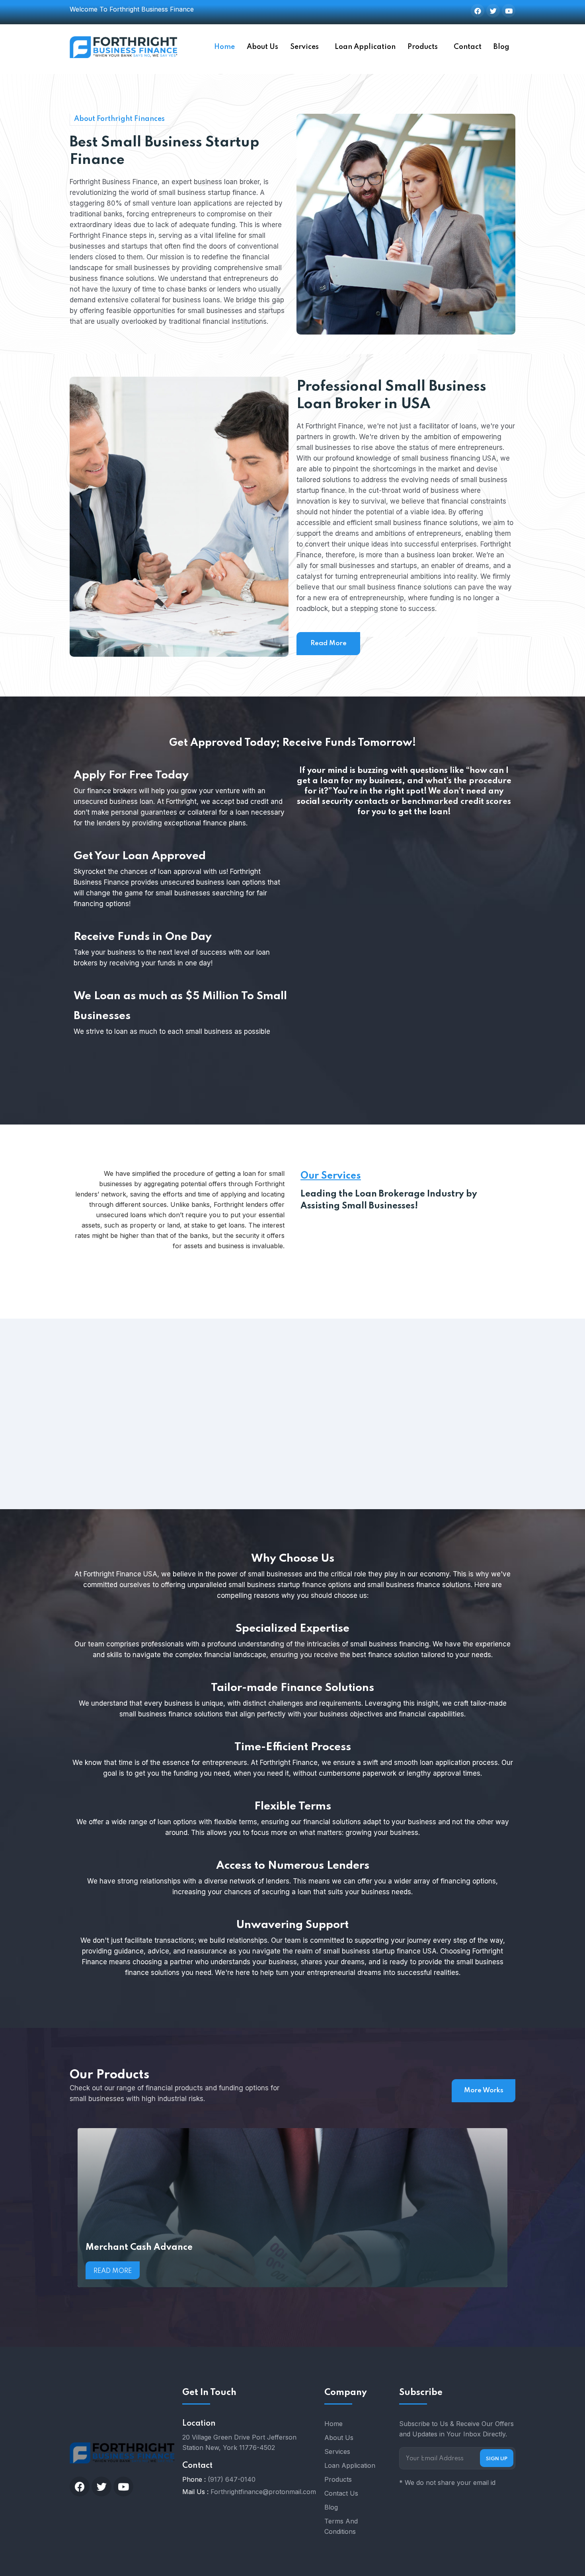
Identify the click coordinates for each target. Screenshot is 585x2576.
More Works (484, 2091)
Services (304, 47)
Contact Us (341, 2493)
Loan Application (365, 47)
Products (423, 47)
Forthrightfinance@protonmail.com (263, 2492)
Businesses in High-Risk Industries (485, 1417)
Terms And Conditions (341, 2526)
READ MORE (70, 1479)
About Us (262, 47)
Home (224, 47)
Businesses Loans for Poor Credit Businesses (295, 1417)
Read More (329, 643)
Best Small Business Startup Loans (104, 1417)
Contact (468, 47)
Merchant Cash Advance (139, 2247)
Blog (501, 47)
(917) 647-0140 (232, 2479)
